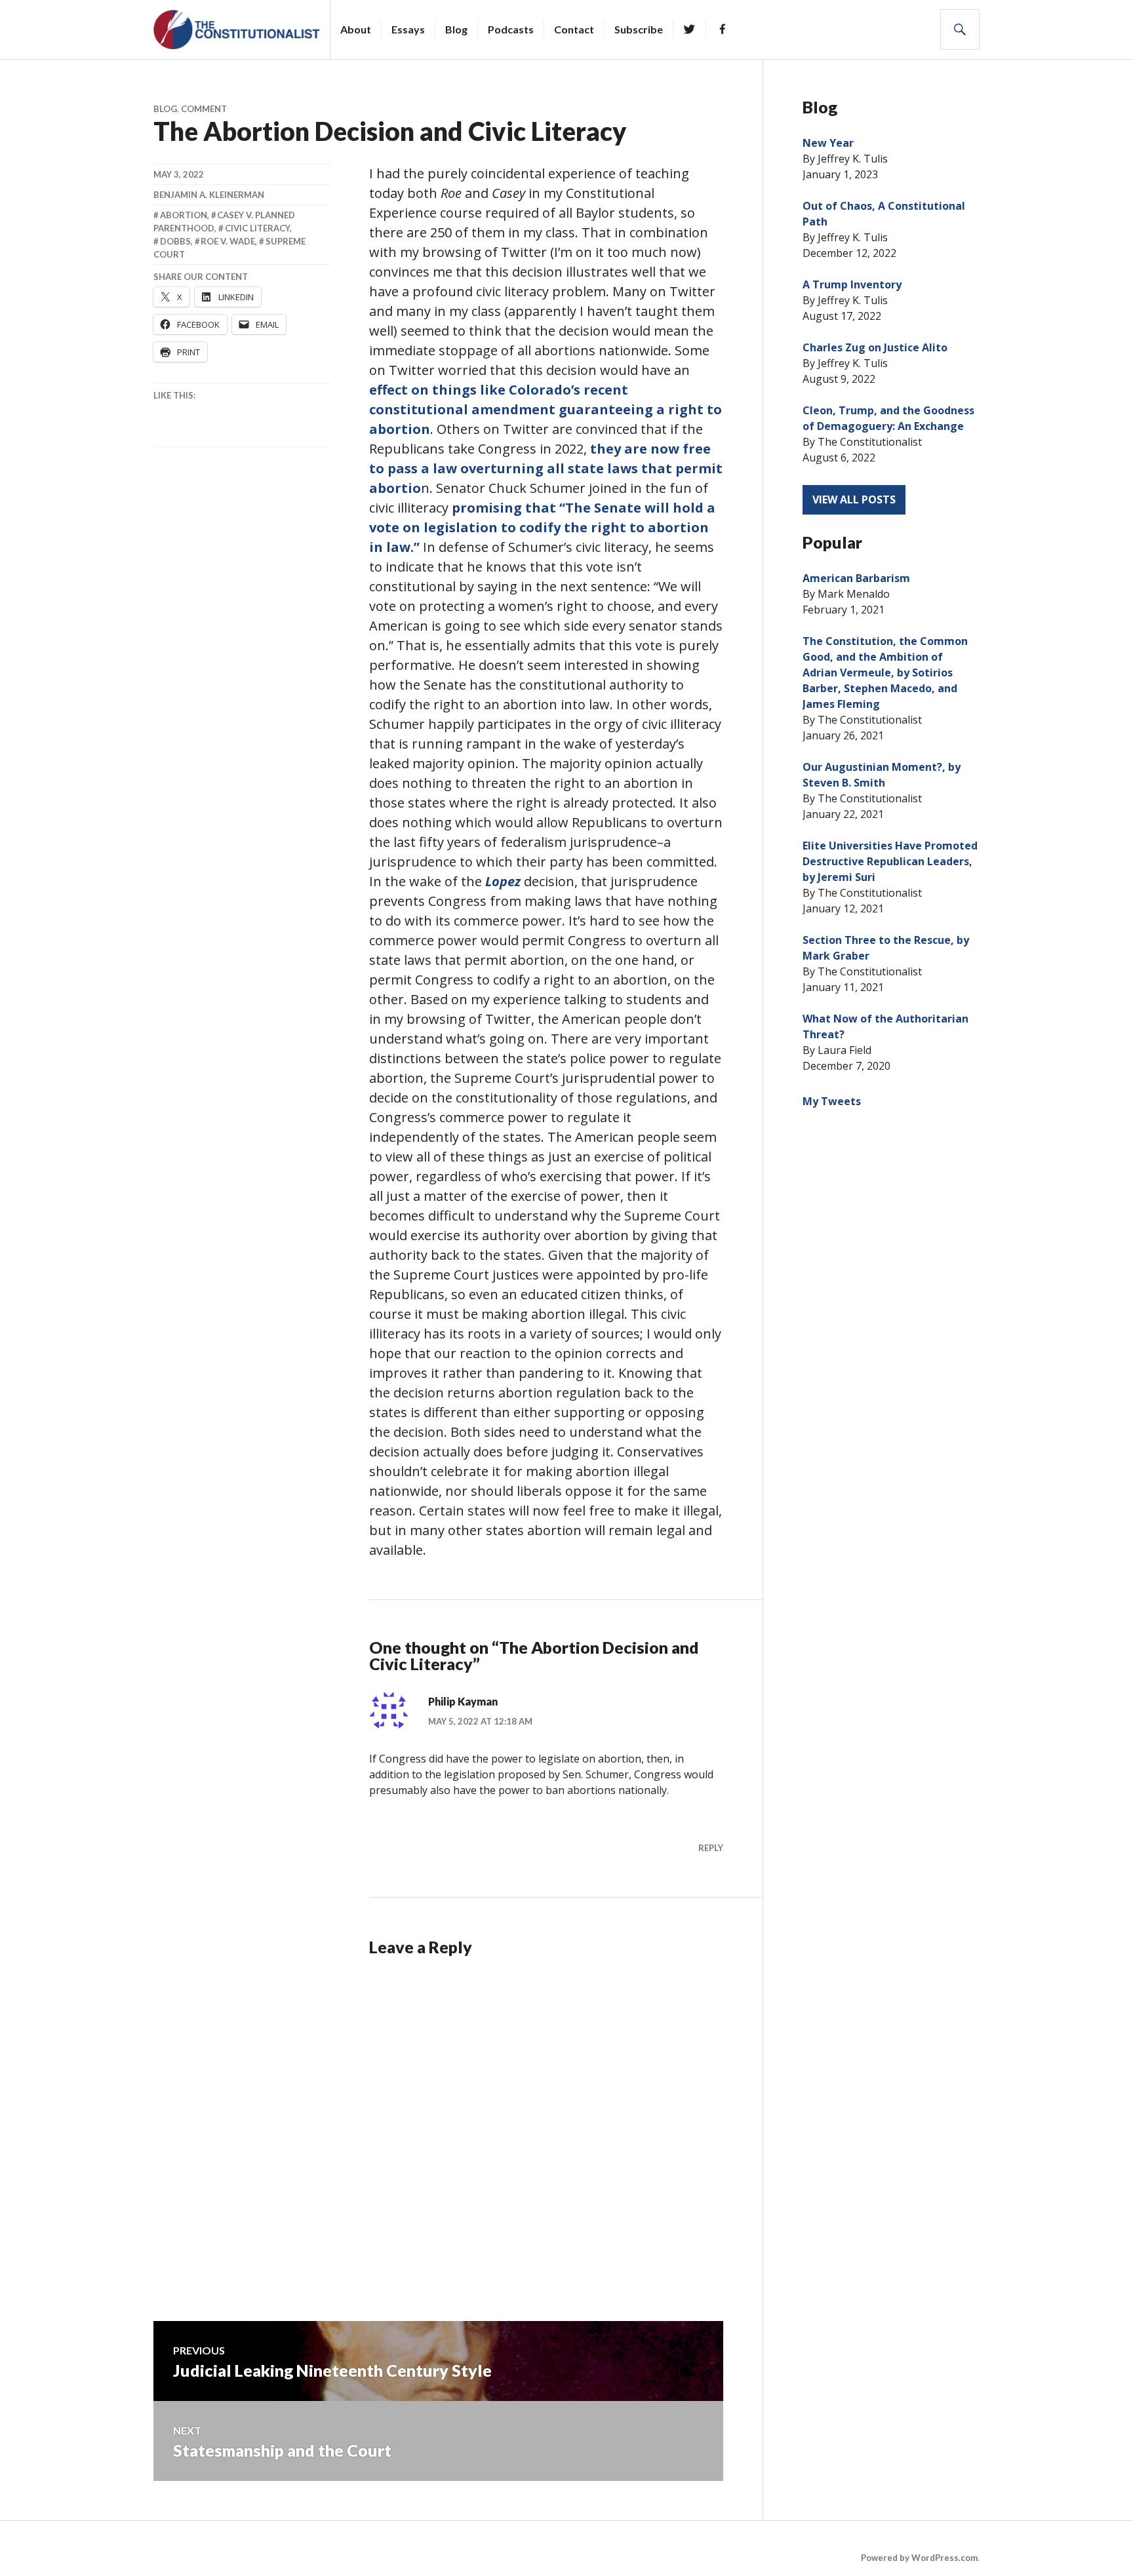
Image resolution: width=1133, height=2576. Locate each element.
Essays (408, 29)
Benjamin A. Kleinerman (209, 195)
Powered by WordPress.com (919, 2558)
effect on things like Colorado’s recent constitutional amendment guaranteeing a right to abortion (546, 409)
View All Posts (854, 499)
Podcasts (511, 29)
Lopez (503, 881)
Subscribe (639, 29)
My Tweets (832, 1101)
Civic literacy (257, 228)
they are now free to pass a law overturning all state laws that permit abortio (546, 468)
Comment (204, 109)
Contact (574, 29)
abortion (184, 215)
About (356, 29)
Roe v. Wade (228, 241)
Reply (711, 1848)
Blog (456, 29)
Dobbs (175, 241)
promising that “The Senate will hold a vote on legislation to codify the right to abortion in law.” (542, 527)
